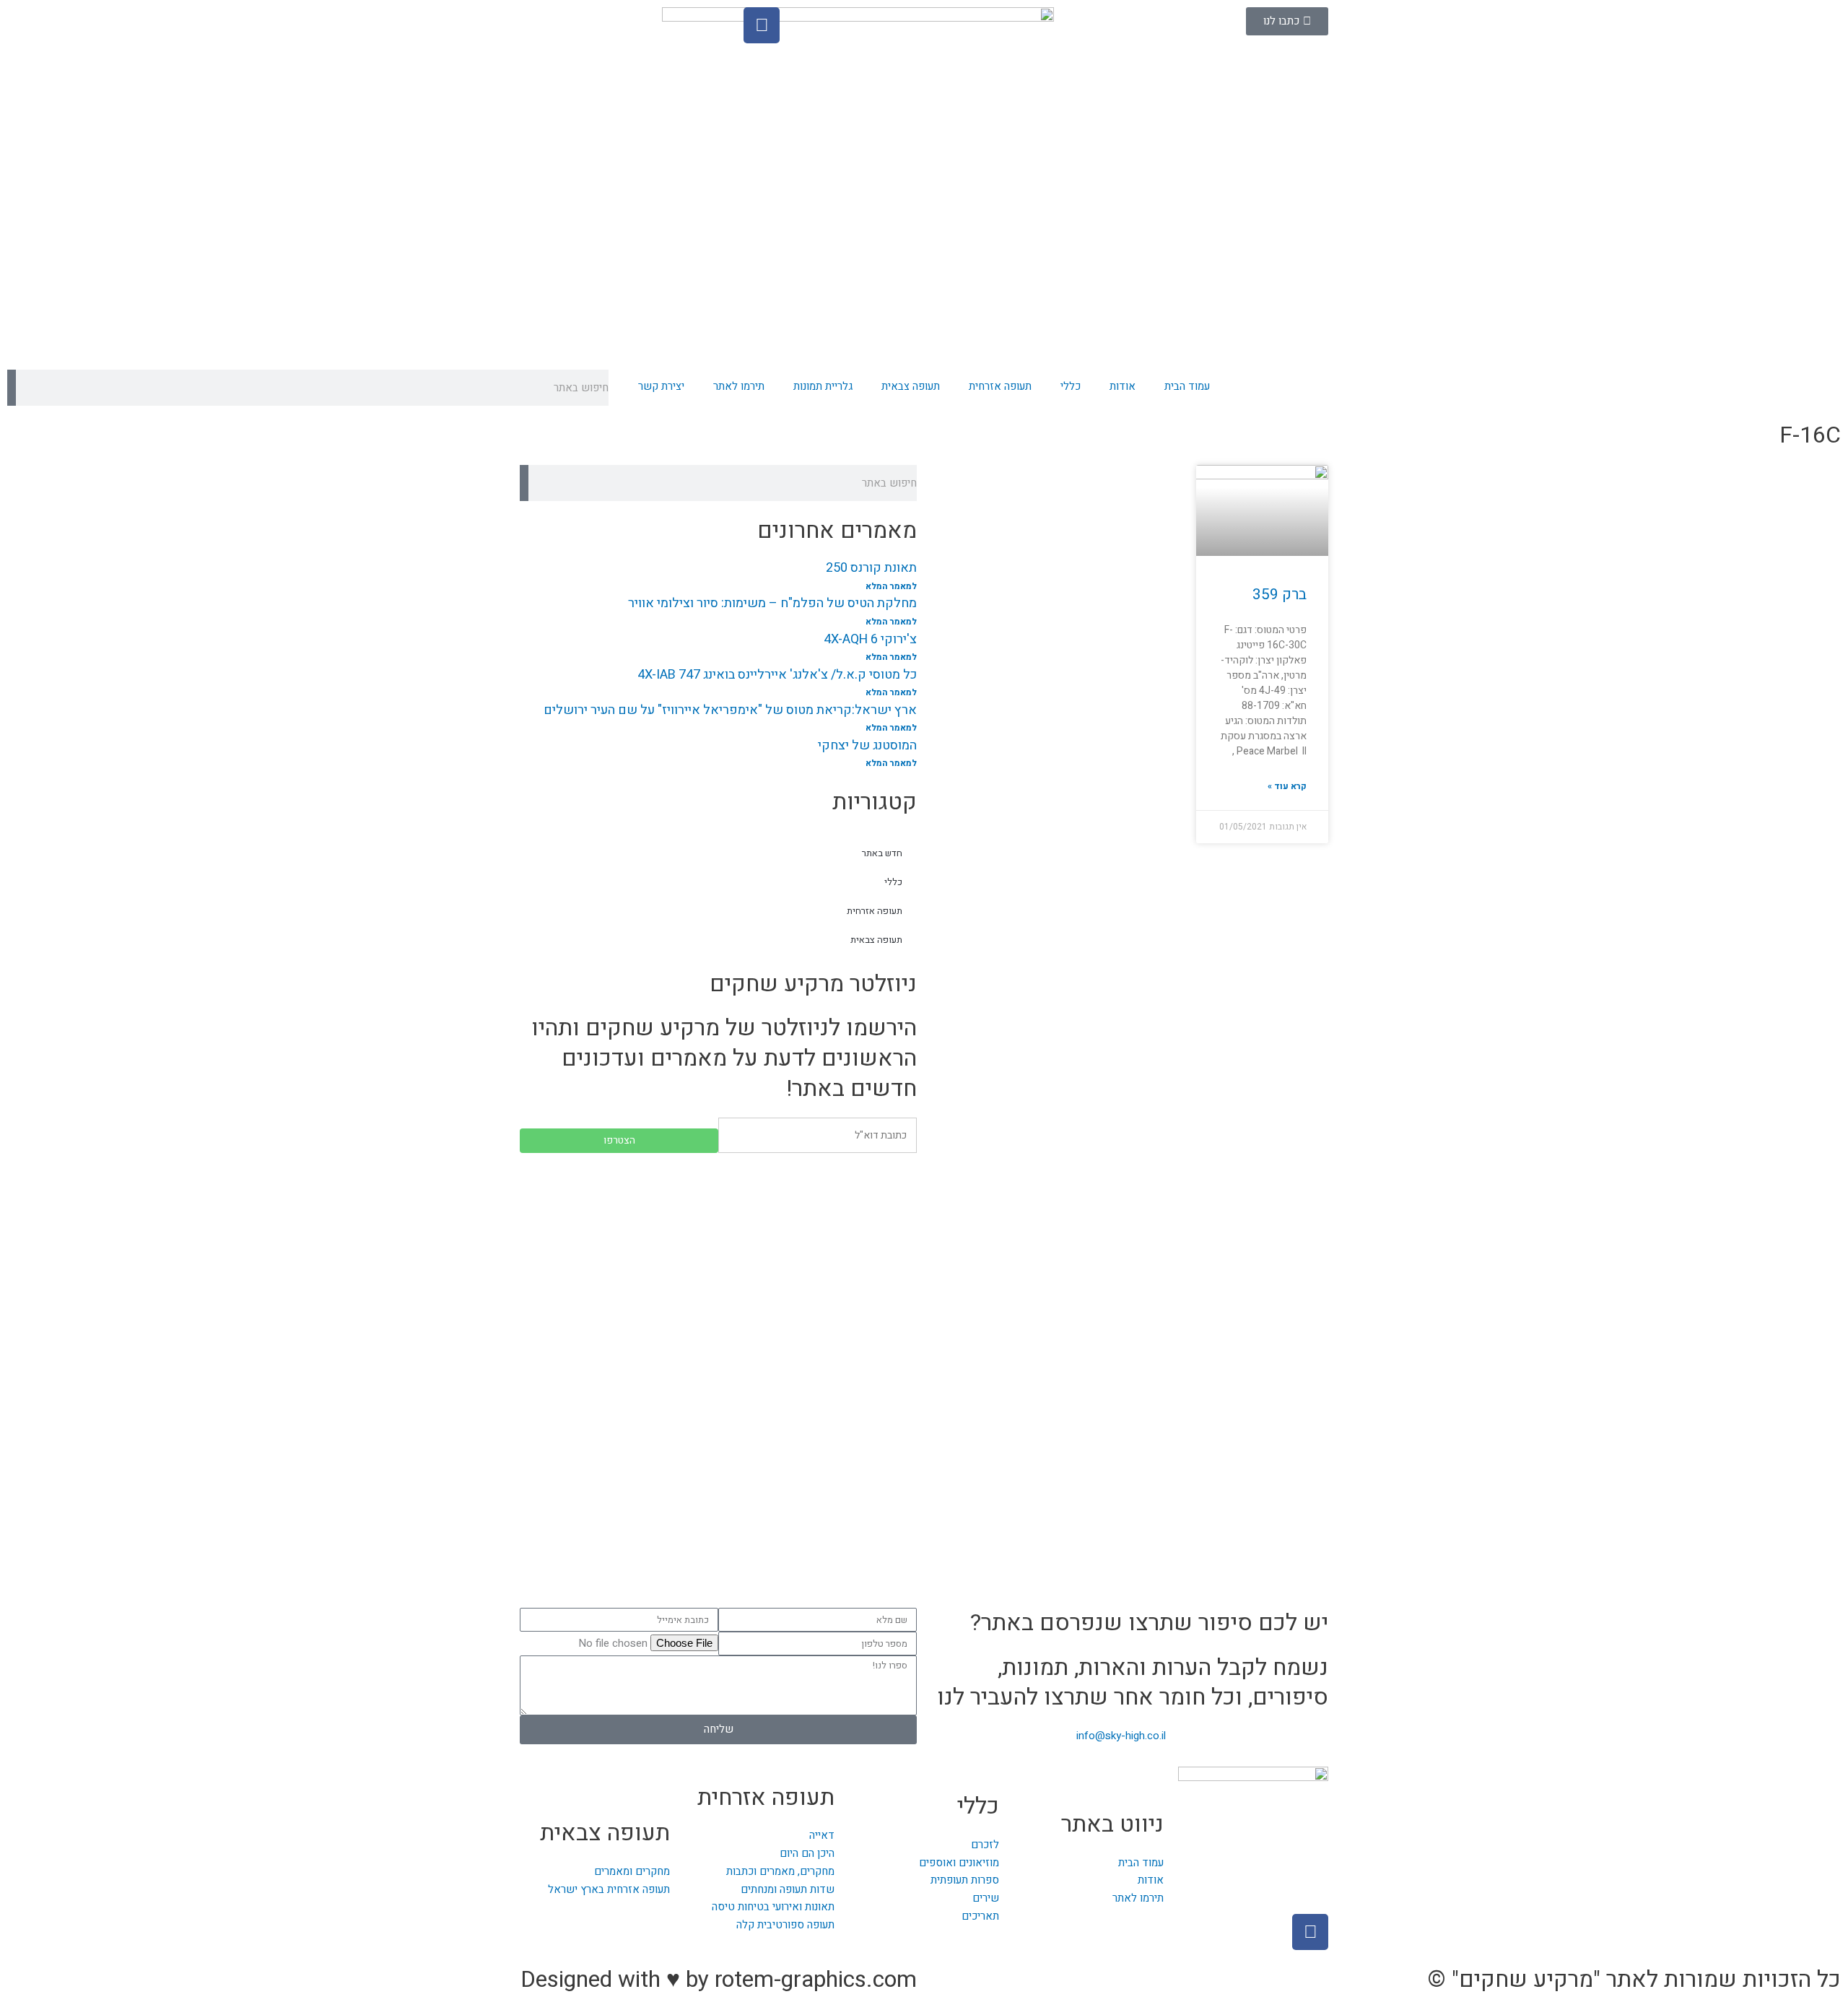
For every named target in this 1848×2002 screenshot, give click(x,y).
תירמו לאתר (739, 386)
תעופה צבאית (911, 386)
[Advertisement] (718, 1268)
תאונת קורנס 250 (871, 568)
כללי (1071, 386)
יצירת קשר (661, 386)
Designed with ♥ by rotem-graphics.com (719, 1979)
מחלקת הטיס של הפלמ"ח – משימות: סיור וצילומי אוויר (772, 603)
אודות (1123, 386)
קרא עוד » (1287, 786)
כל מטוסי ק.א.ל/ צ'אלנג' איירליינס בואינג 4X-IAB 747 (777, 675)
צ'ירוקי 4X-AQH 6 (870, 639)
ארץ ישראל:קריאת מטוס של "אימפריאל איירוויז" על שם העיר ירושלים (730, 710)
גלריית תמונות (823, 386)
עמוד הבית (1187, 386)
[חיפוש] (12, 388)
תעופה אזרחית (1000, 386)
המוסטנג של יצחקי (867, 745)
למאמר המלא (891, 586)
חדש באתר (882, 853)
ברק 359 (1280, 595)
